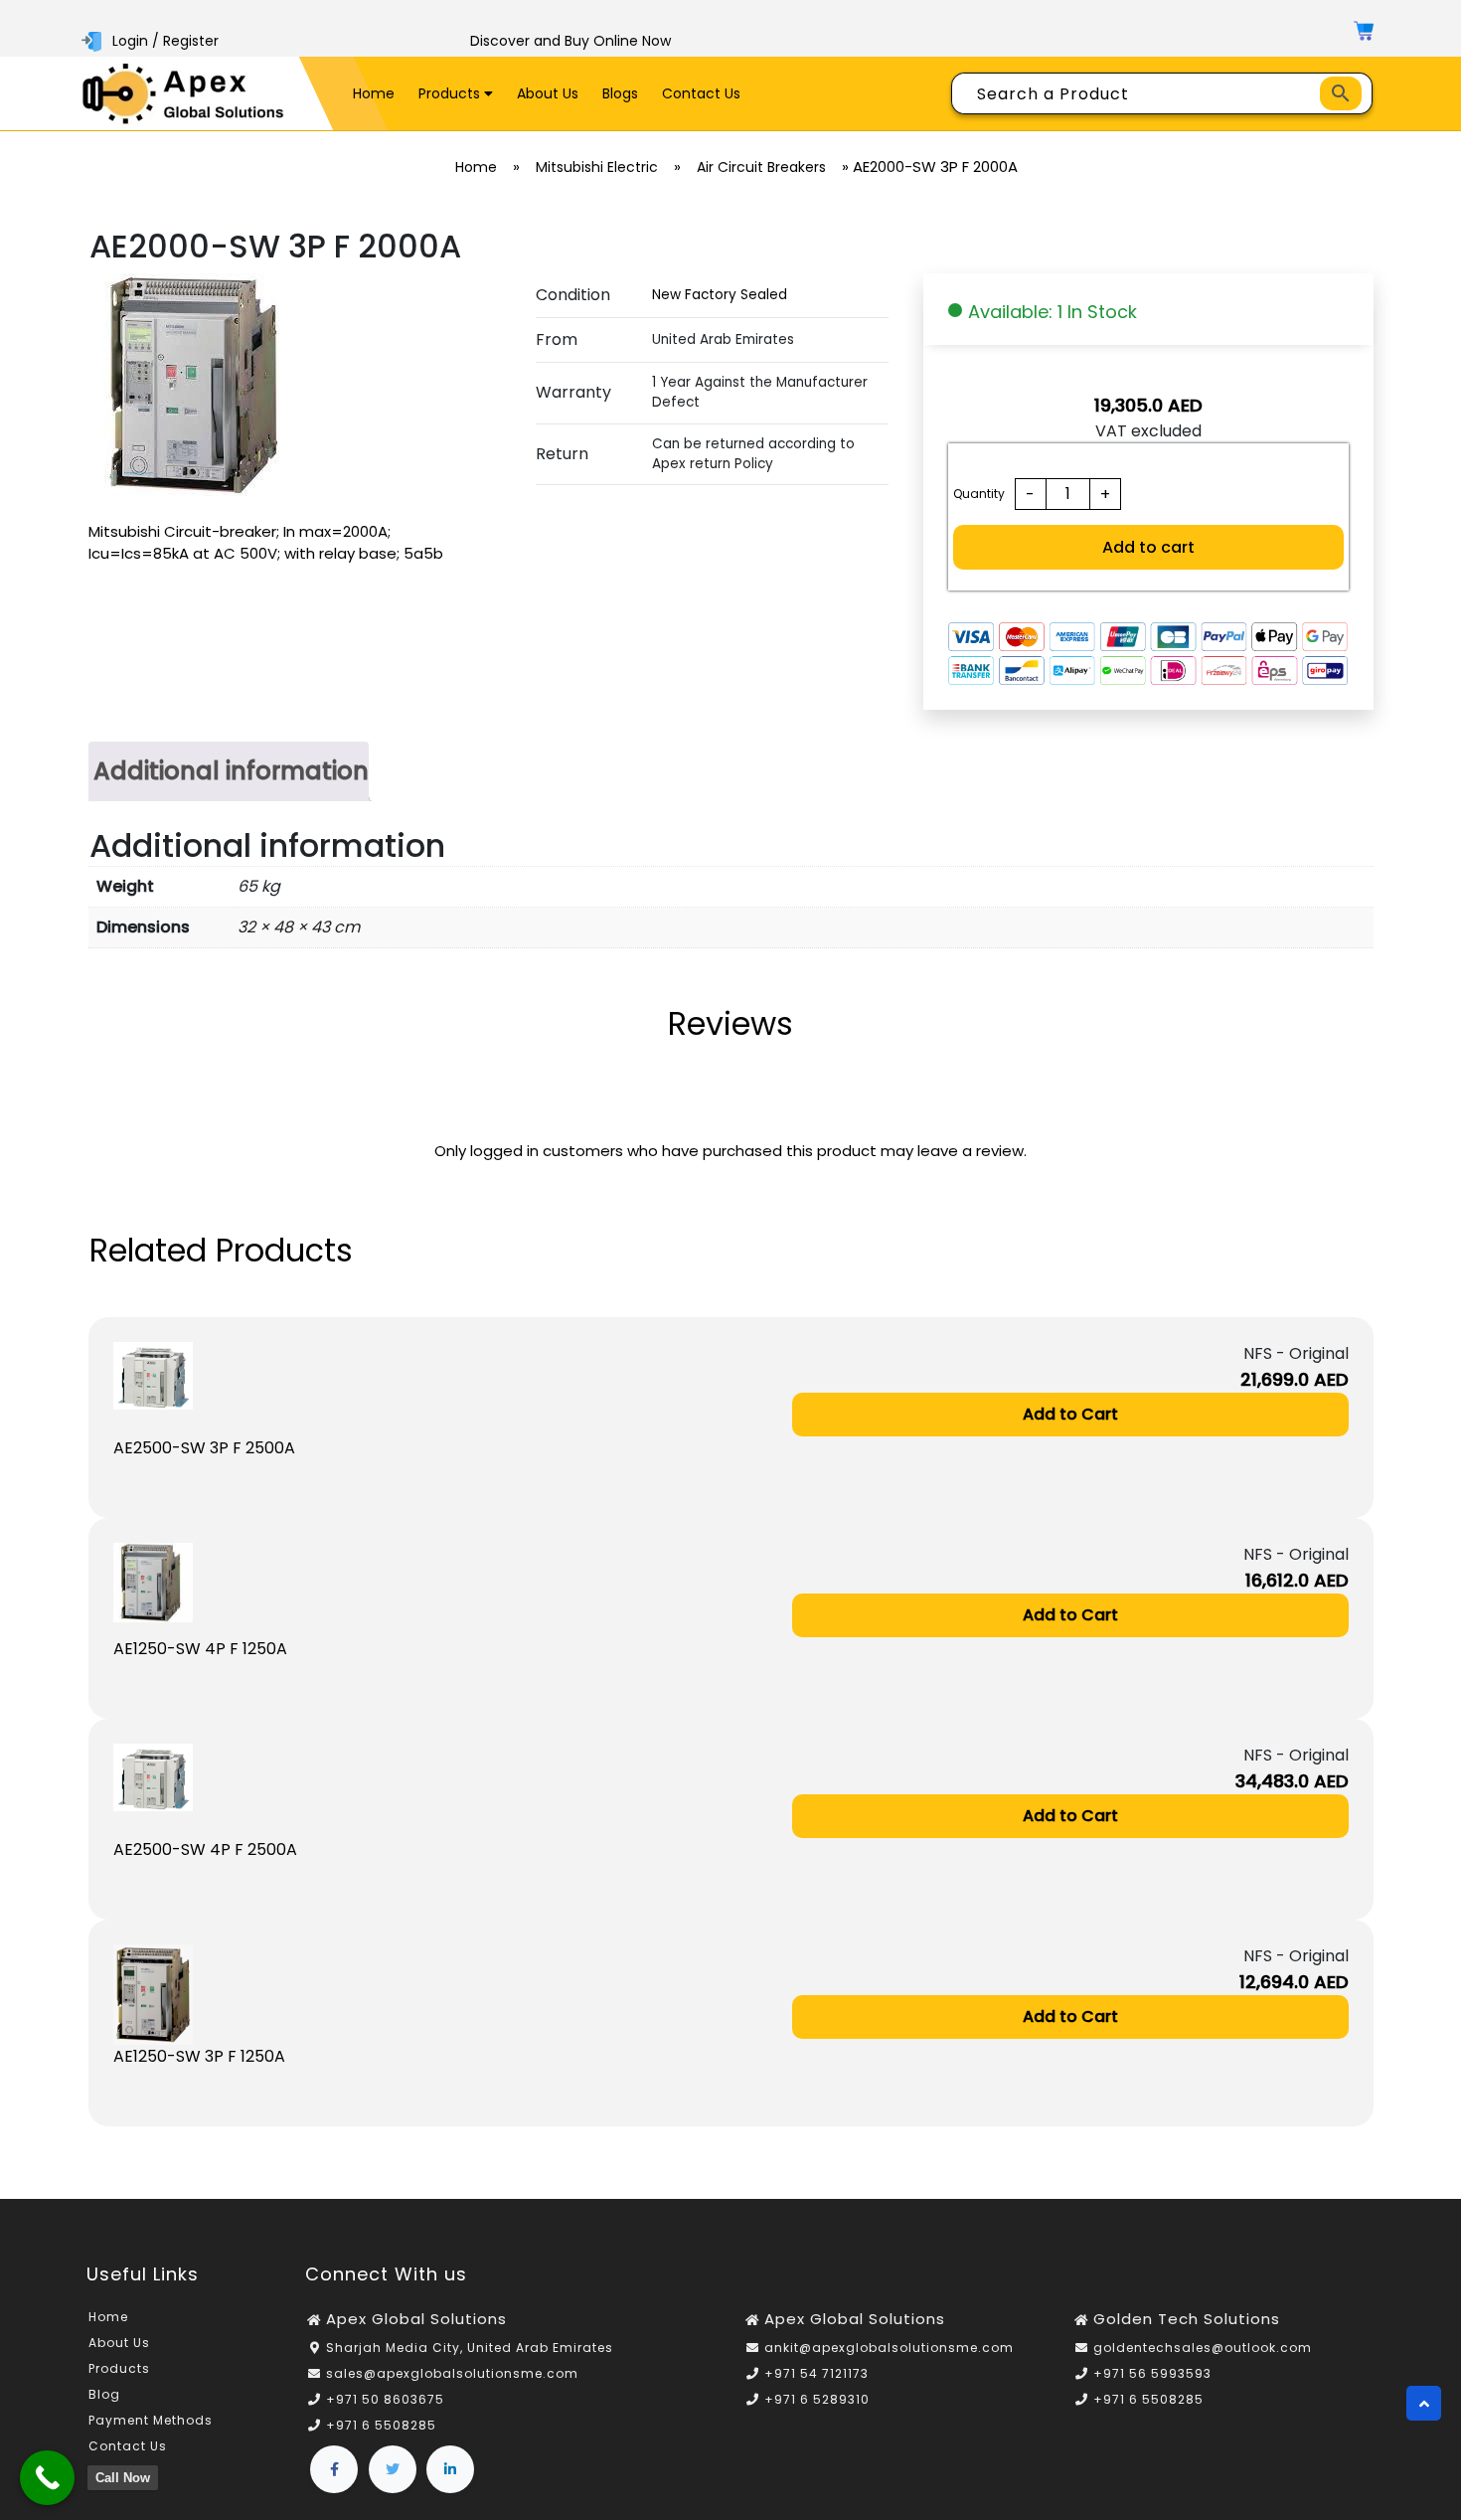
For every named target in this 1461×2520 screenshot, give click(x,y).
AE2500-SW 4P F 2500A (205, 1849)
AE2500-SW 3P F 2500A (204, 1448)
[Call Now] (47, 2478)
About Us (548, 93)
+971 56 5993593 (1152, 2373)
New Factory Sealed (720, 295)
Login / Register (165, 41)
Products (451, 93)
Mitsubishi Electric (597, 167)
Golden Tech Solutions (1187, 2319)
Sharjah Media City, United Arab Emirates (470, 2348)
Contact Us (701, 93)
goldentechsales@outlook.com (1203, 2348)
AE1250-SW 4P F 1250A (200, 1649)
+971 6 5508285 (381, 2425)
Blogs (620, 93)
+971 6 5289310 (817, 2399)
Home (374, 93)
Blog (104, 2394)
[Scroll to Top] (1424, 2403)
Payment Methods (151, 2420)
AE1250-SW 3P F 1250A (199, 2056)
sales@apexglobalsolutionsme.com (452, 2373)
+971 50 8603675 (385, 2399)
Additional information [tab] (231, 771)
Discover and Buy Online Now (570, 41)
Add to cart (1148, 547)
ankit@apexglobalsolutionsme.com (889, 2348)
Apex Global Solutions (416, 2319)
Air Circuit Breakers (761, 167)
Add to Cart (1070, 1414)
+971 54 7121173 (816, 2373)
